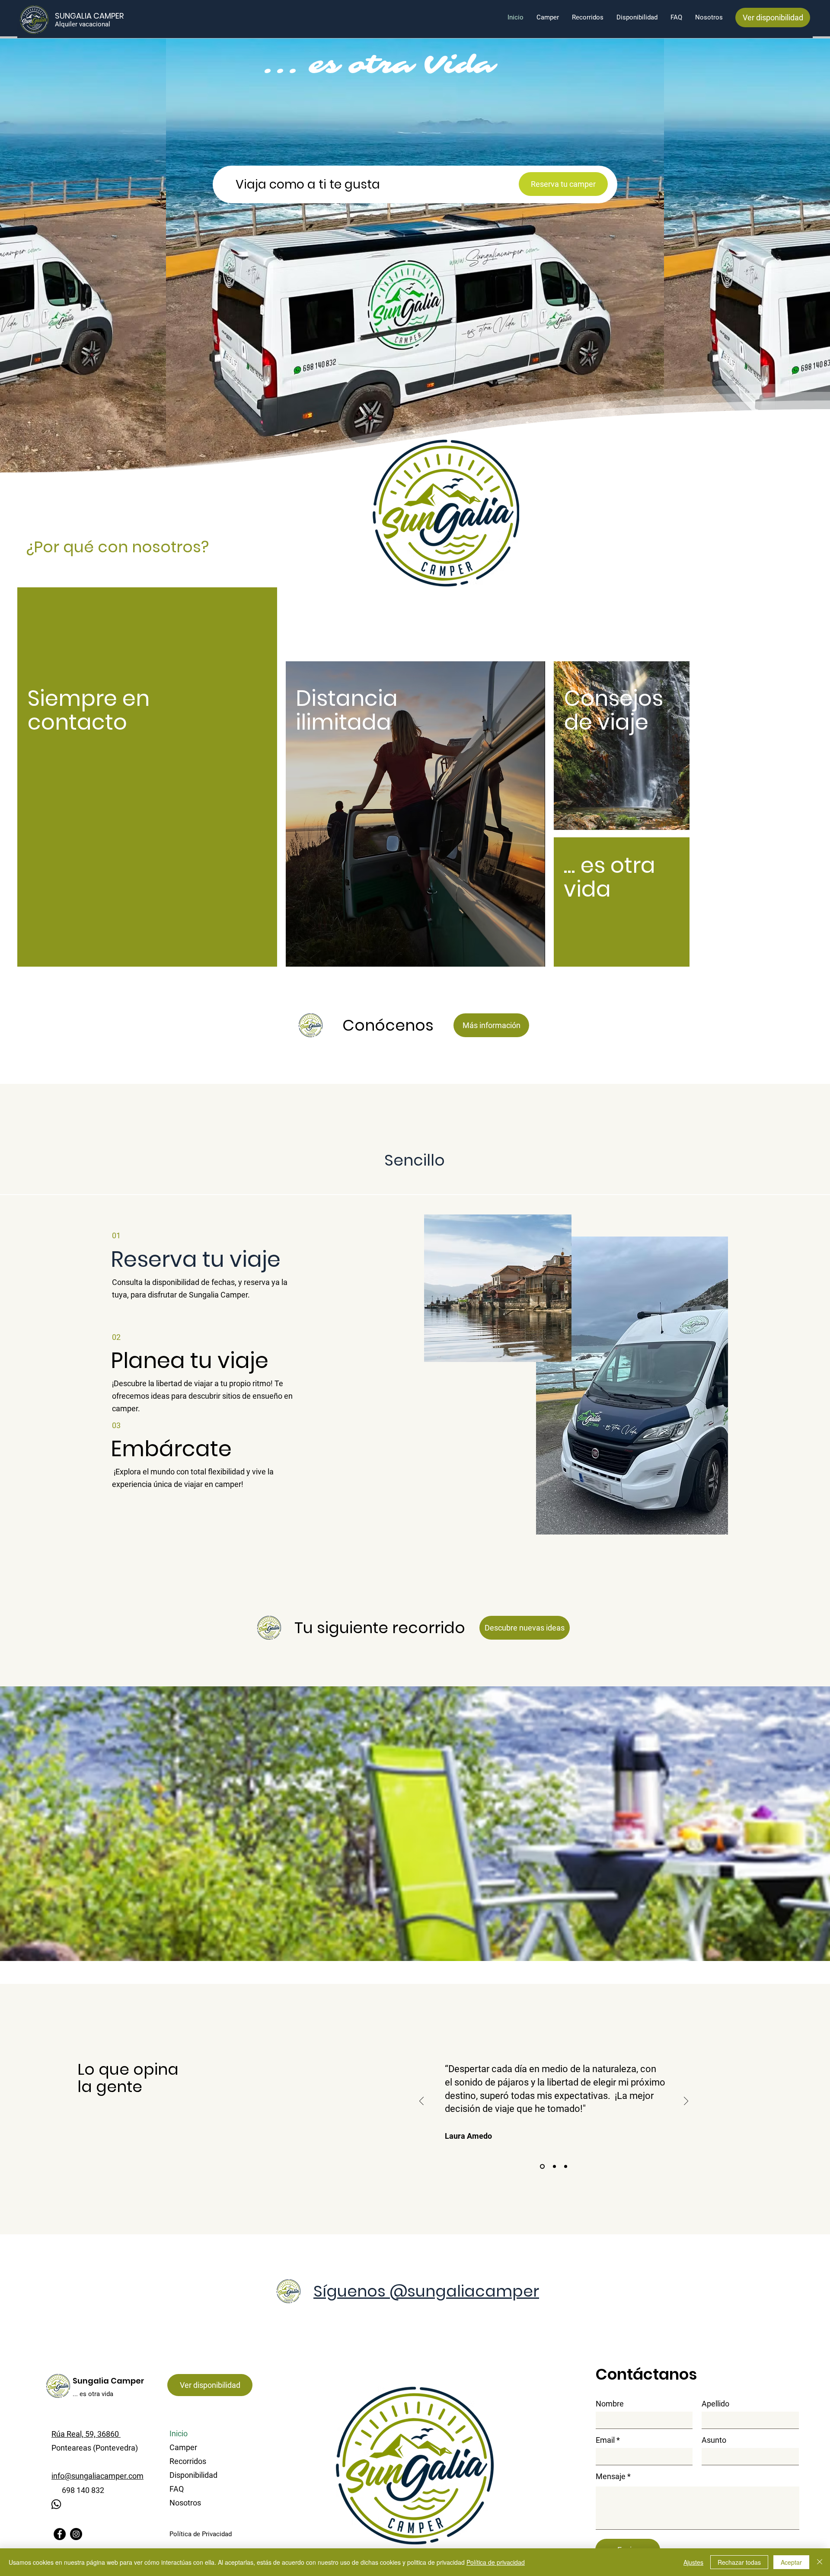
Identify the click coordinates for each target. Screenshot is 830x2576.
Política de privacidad (496, 2562)
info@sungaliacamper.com (97, 2476)
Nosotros (185, 2503)
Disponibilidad (193, 2475)
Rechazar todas (739, 2562)
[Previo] (421, 2102)
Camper (183, 2447)
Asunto (714, 2440)
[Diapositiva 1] (541, 2167)
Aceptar (791, 2562)
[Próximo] (686, 2102)
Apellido (715, 2404)
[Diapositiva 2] (554, 2167)
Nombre (610, 2404)
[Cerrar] (820, 2562)
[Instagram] (76, 2534)
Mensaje (611, 2477)
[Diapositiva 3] (566, 2167)
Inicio (179, 2433)
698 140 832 (78, 2490)
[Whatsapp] (56, 2504)
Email (605, 2440)
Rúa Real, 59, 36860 (86, 2434)
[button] (196, 1259)
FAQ (177, 2489)
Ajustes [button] (693, 2562)
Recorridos (188, 2461)
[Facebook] (60, 2534)
